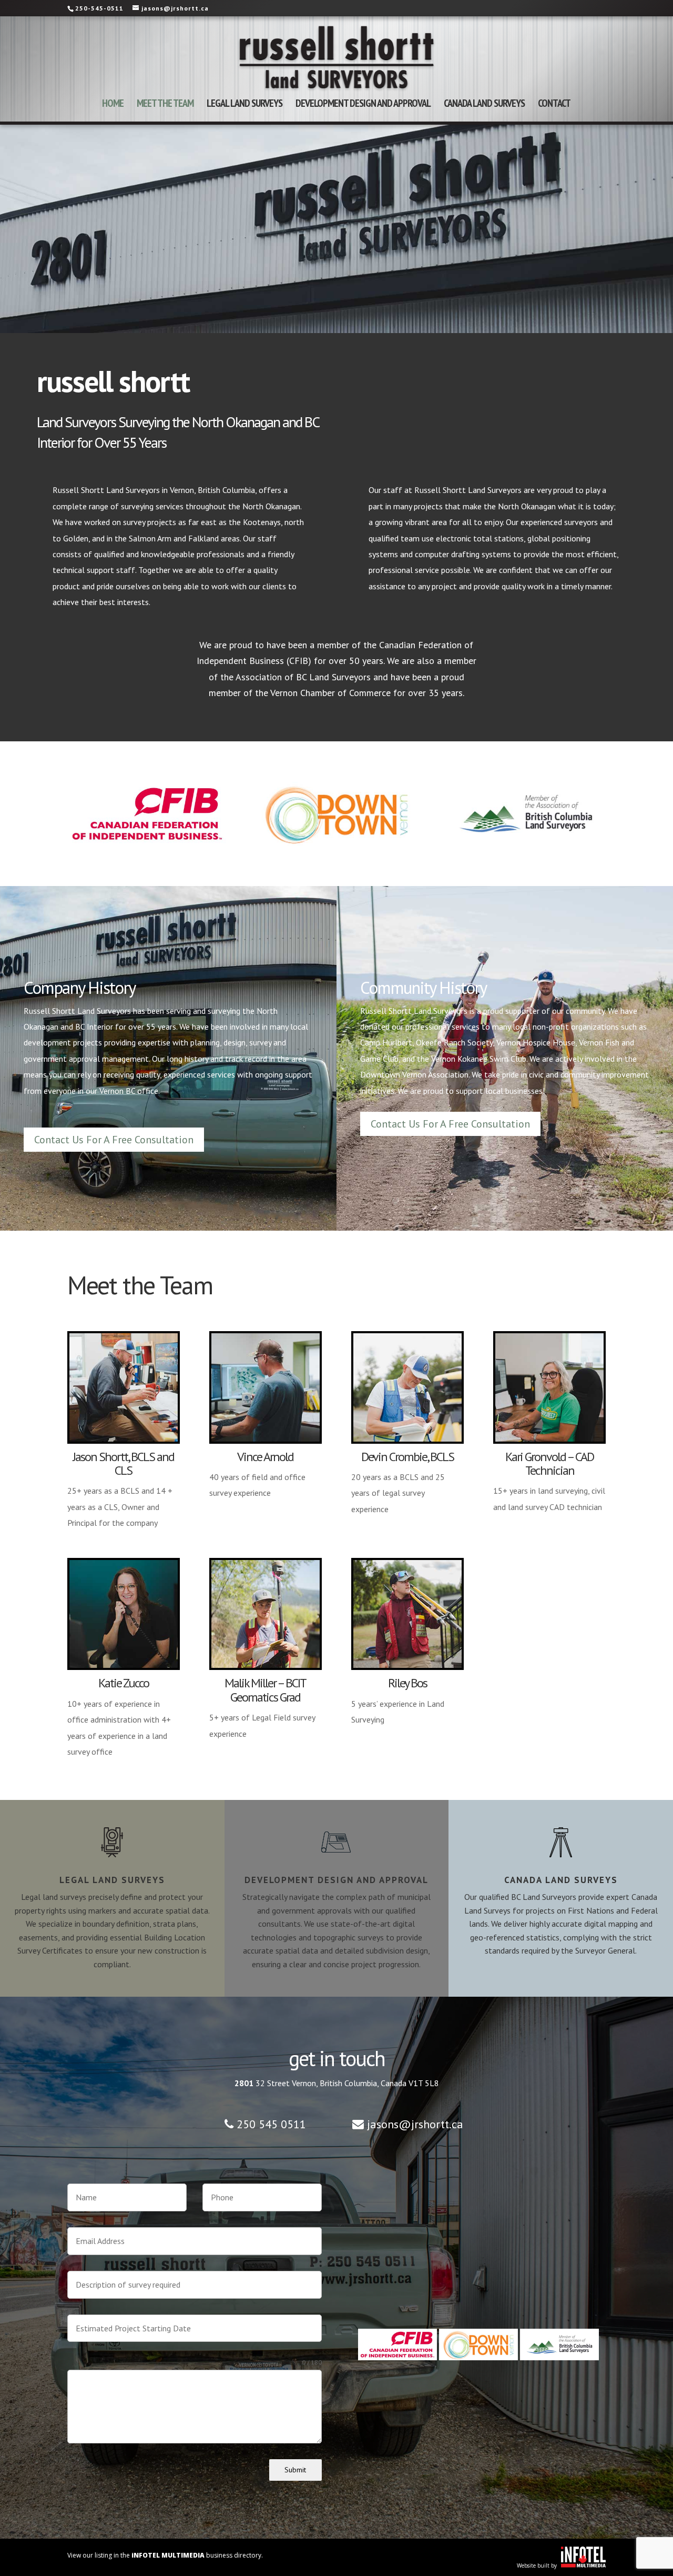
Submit (295, 2470)
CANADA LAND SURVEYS (484, 105)
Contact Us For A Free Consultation (114, 1140)
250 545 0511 (271, 2124)
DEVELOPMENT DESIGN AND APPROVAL (363, 105)
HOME (113, 105)
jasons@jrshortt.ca (415, 2124)
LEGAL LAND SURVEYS (244, 105)
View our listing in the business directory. (165, 2555)
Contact (554, 105)
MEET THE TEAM (165, 105)
